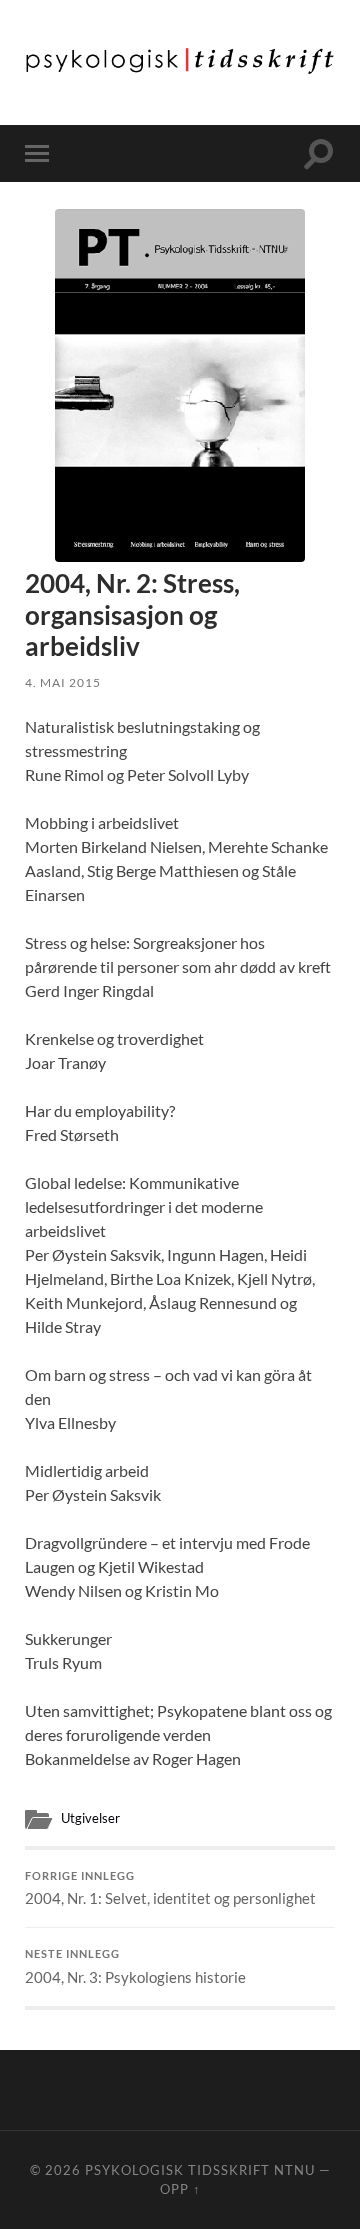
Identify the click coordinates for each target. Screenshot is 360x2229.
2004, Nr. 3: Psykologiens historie (135, 1967)
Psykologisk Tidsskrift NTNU (200, 2170)
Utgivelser (90, 1818)
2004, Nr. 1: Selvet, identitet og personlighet (170, 1889)
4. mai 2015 (63, 682)
